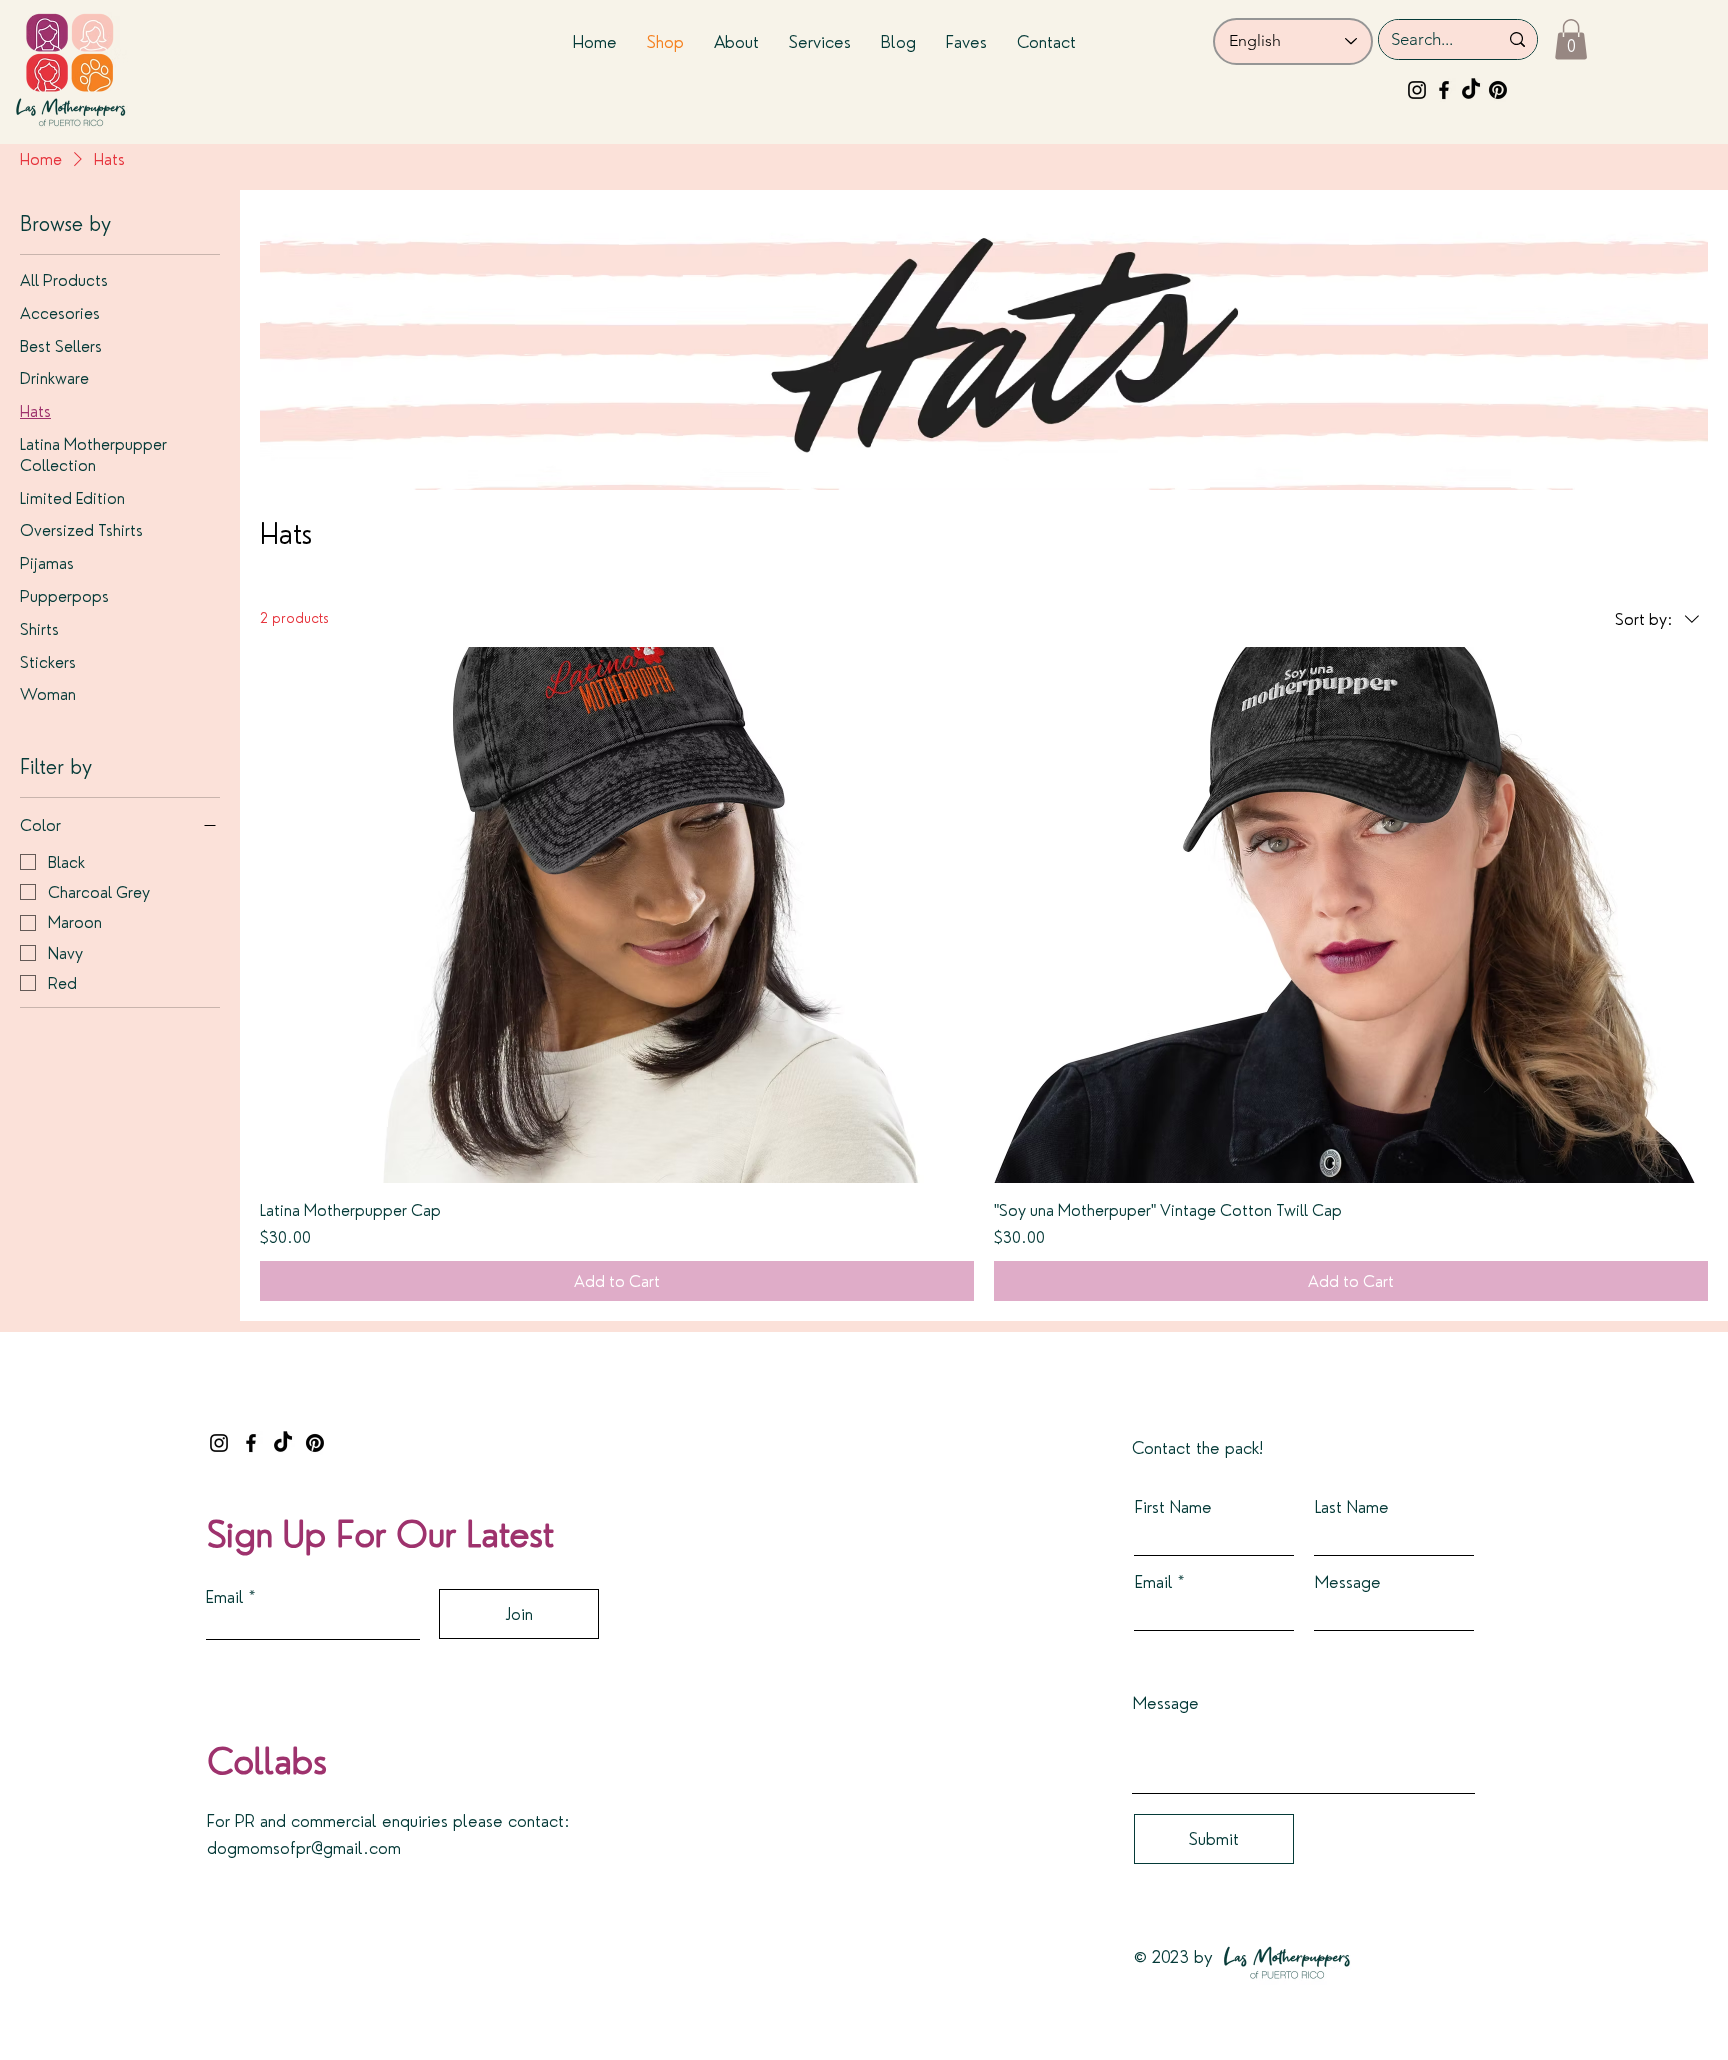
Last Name (1352, 1506)
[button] (1571, 39)
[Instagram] (1417, 90)
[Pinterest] (1498, 90)
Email (225, 1596)
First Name (1173, 1506)
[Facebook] (1444, 90)
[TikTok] (1471, 90)
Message (1348, 1581)
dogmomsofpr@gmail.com (304, 1847)
